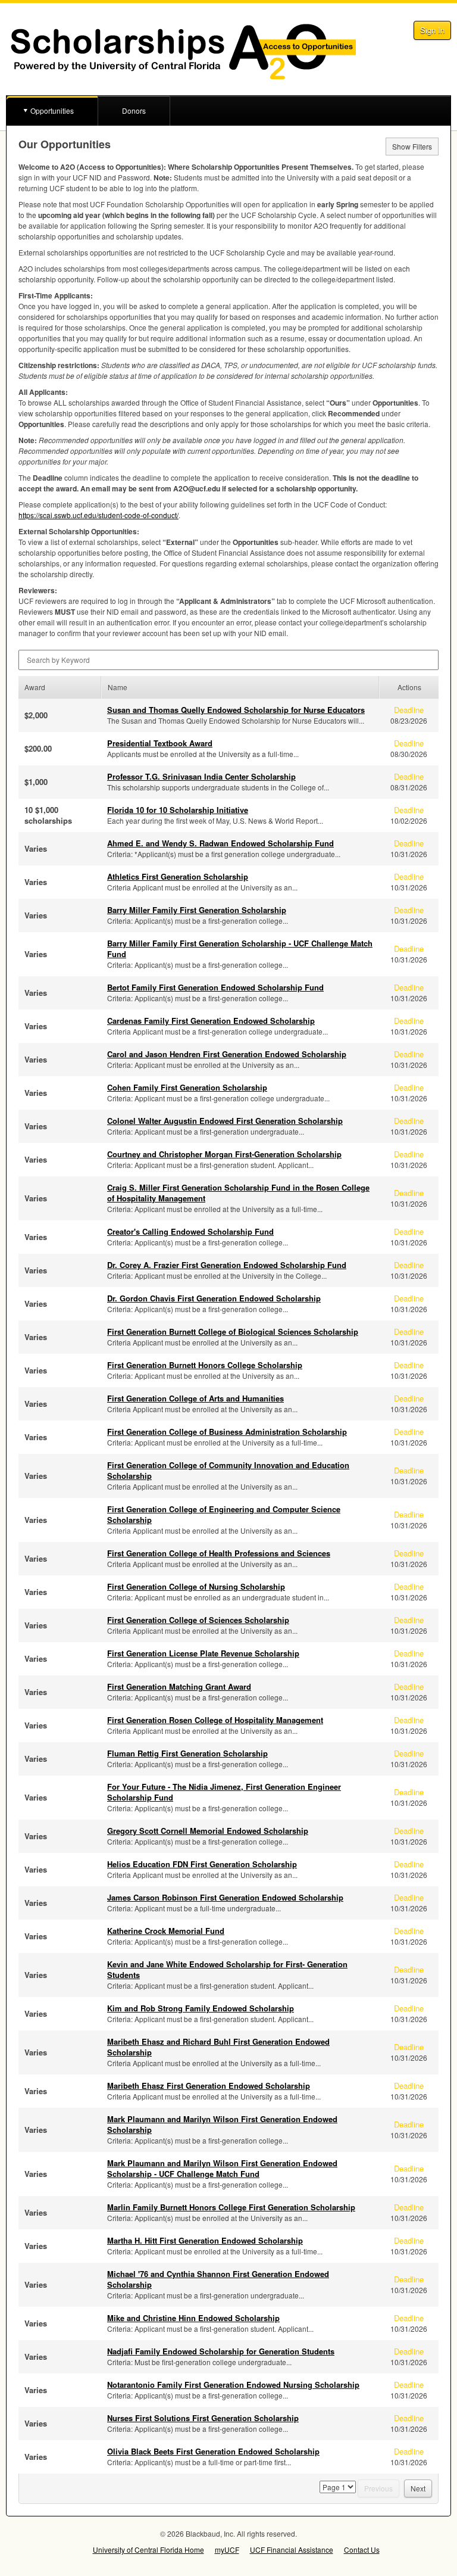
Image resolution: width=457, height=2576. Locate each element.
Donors (134, 110)
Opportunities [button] (52, 110)
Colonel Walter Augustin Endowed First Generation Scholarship (225, 1121)
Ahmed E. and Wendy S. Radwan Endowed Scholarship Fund (220, 843)
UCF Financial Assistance (292, 2549)
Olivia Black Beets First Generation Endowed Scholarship (213, 2451)
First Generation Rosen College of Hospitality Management (215, 1720)
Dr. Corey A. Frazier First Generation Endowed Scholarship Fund (227, 1265)
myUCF (227, 2549)
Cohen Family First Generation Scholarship (187, 1087)
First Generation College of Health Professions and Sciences (219, 1553)
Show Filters (412, 146)
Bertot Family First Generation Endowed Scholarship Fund (215, 987)
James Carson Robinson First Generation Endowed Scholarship (225, 1897)
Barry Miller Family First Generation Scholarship (197, 910)
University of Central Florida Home (148, 2549)
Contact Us (362, 2549)
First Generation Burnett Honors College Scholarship (205, 1365)
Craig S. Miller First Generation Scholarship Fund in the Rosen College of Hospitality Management (238, 1193)
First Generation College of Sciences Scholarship (198, 1620)
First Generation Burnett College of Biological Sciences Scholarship (233, 1331)
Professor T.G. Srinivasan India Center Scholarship (201, 776)
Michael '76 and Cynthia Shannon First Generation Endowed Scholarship (218, 2279)
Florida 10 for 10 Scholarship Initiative (178, 810)
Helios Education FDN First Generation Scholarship (202, 1864)
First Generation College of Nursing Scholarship (196, 1586)
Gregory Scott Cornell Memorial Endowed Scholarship (208, 1831)
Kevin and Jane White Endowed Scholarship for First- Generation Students (227, 1969)
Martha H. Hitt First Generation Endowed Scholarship (205, 2240)
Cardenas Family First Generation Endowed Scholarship (211, 1021)
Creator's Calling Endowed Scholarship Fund (190, 1231)
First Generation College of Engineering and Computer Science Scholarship (224, 1514)
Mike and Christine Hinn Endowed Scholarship (193, 2318)
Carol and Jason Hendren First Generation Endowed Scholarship (227, 1054)
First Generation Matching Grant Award (179, 1686)
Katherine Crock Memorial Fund (166, 1931)
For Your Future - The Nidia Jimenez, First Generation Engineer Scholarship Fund (224, 1792)
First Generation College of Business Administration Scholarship (227, 1432)
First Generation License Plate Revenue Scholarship (203, 1653)
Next (418, 2488)
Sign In (432, 30)
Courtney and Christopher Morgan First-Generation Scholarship (224, 1154)
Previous (378, 2488)
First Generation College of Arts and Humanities (195, 1398)
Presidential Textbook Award (160, 743)
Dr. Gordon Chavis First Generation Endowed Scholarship (214, 1298)
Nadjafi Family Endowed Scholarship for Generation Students (221, 2351)
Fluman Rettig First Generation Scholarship (187, 1753)
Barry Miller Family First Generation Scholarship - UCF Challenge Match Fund (240, 949)
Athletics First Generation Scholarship (178, 876)
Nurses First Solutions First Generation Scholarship (203, 2418)
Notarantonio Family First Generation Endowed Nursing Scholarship (233, 2385)
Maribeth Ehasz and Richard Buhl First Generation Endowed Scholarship (218, 2047)
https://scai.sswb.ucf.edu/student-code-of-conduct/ (98, 515)
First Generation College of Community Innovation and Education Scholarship (228, 1470)
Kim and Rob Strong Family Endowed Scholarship (201, 2008)
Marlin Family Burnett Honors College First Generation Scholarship (231, 2207)
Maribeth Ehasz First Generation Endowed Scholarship (209, 2086)
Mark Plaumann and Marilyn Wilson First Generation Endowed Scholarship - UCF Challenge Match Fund (222, 2168)
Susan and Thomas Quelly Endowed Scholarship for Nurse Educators (236, 710)
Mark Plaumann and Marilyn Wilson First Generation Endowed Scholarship (222, 2124)
